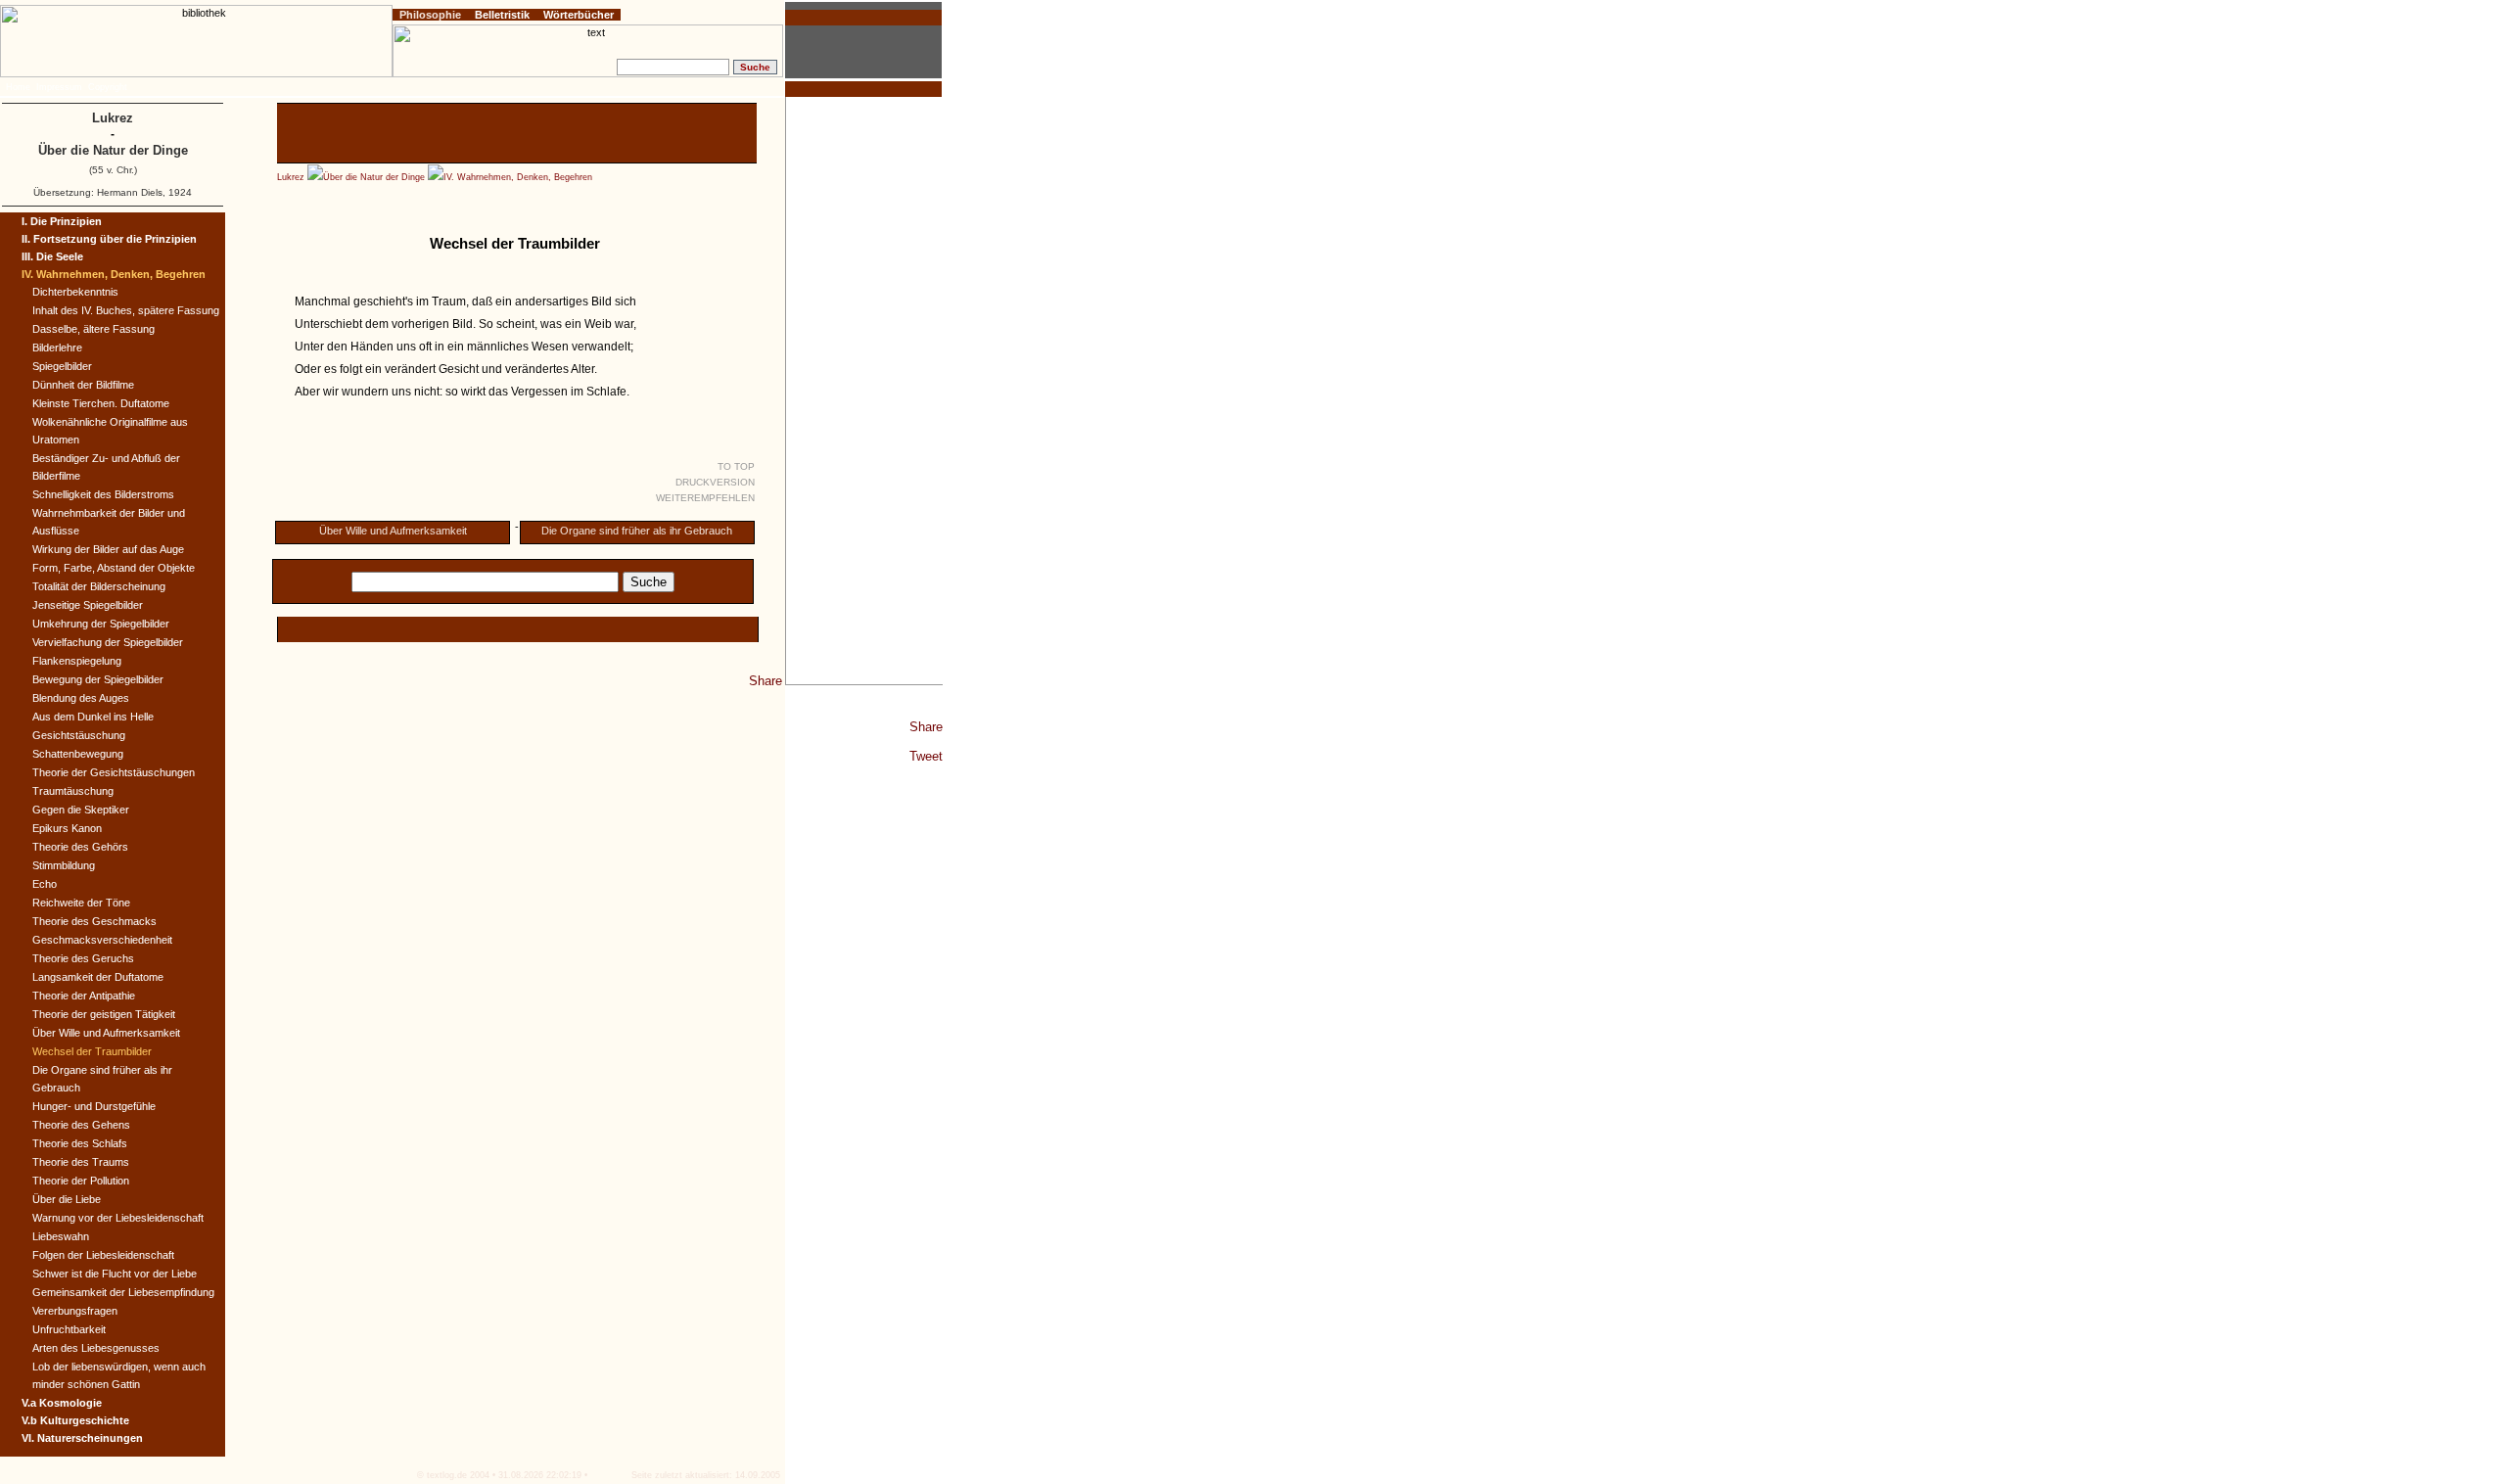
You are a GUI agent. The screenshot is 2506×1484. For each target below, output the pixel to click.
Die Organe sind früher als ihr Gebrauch (637, 531)
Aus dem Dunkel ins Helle (93, 717)
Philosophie (430, 15)
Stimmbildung (64, 865)
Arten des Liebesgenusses (96, 1348)
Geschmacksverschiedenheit (102, 940)
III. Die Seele (52, 256)
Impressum (59, 87)
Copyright (108, 87)
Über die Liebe (67, 1199)
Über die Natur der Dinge (374, 177)
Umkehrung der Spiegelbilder (101, 624)
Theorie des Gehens (81, 1125)
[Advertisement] (864, 391)
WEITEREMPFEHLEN (705, 498)
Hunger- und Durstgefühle (94, 1106)
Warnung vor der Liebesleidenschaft (118, 1218)
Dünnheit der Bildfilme (83, 385)
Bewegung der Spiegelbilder (98, 679)
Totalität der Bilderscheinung (99, 586)
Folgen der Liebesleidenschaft (103, 1255)
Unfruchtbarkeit (69, 1329)
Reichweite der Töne (81, 903)
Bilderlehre (57, 348)
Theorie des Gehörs (80, 847)
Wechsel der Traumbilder (92, 1051)
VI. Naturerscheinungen (82, 1438)
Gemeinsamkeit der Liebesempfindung (123, 1292)
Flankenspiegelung (77, 661)
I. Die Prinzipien (62, 221)
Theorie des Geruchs (83, 958)
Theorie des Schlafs (80, 1143)
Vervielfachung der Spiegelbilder (108, 642)
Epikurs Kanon (67, 828)
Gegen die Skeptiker (81, 810)
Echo (45, 884)
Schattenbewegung (78, 754)
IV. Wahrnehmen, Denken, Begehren (518, 177)
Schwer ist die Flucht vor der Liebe (115, 1274)
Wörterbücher (579, 15)
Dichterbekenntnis (75, 292)
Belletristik (502, 15)
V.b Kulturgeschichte (75, 1420)
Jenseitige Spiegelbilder (88, 605)
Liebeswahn (61, 1236)
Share (926, 727)
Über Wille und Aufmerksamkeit (393, 531)
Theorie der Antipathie (84, 996)
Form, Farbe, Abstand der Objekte (114, 568)
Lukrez (291, 177)
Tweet (926, 756)
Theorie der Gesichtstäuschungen (114, 772)
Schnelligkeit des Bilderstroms (103, 494)
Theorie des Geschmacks (94, 921)
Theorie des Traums (81, 1162)
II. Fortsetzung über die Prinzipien (109, 239)
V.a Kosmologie (62, 1403)
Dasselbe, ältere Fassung (93, 329)
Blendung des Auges (81, 698)
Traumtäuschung (73, 791)
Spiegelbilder (62, 366)
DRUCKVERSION (715, 482)
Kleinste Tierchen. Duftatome (101, 403)
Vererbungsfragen (75, 1311)
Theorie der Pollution (81, 1181)
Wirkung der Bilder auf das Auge (108, 549)
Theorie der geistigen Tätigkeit (104, 1014)
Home (18, 87)
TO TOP (736, 466)
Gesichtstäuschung (79, 735)
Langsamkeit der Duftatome (98, 977)
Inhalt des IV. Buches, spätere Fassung (126, 310)
